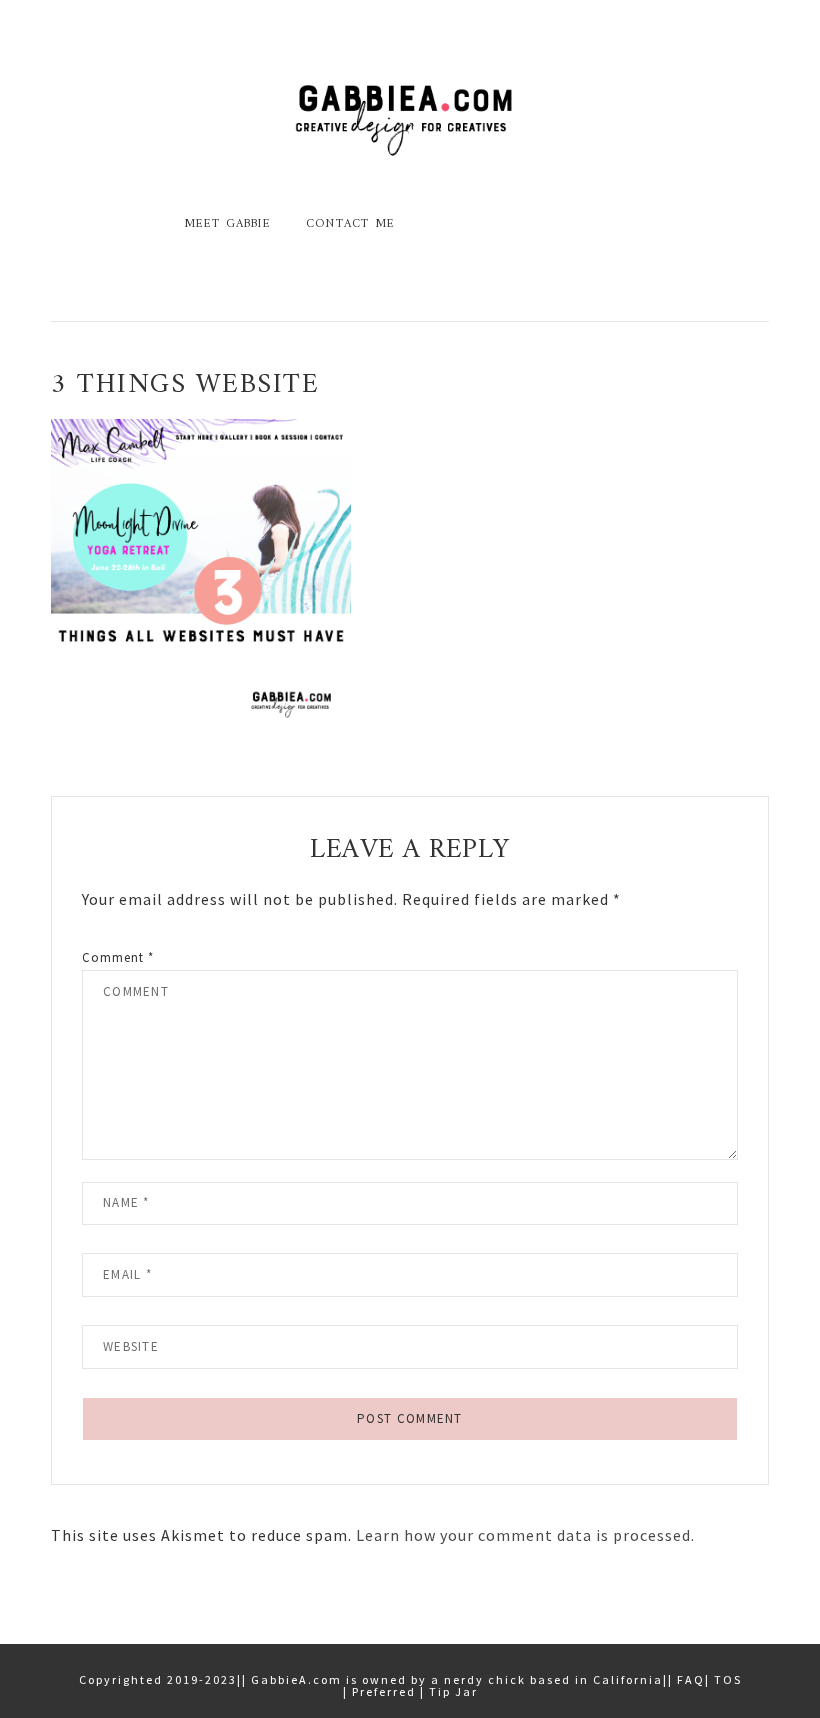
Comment (118, 957)
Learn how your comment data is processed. (525, 1535)
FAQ (691, 1679)
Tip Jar (453, 1691)
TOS (728, 1679)
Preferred (384, 1691)
